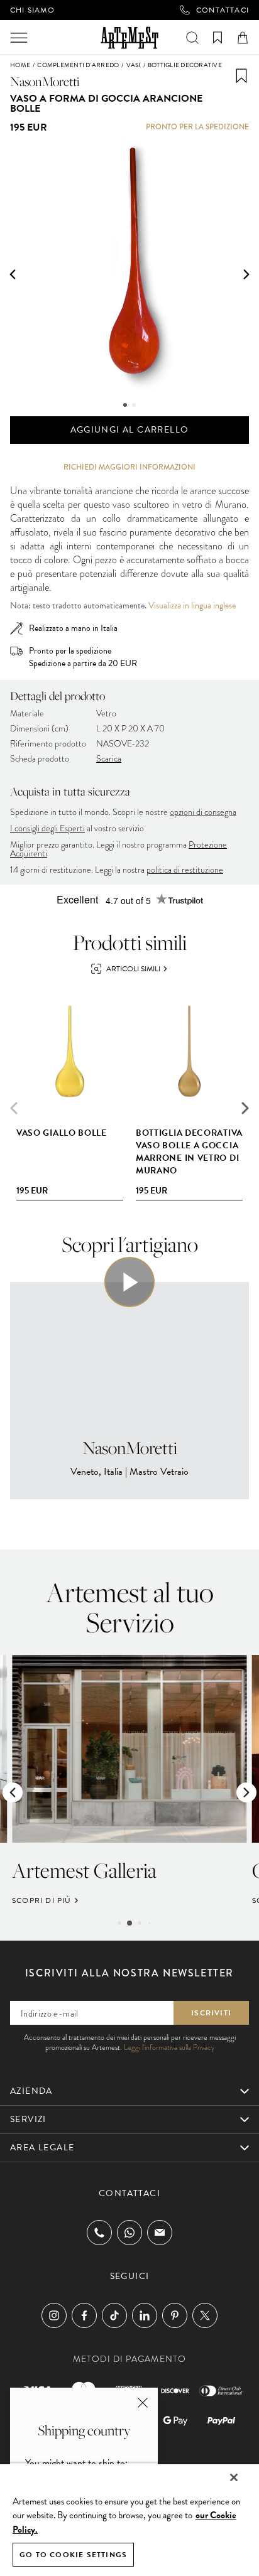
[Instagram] (54, 2315)
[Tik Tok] (114, 2315)
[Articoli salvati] (218, 38)
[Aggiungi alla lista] (241, 76)
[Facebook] (84, 2315)
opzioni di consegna (203, 812)
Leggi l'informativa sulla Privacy (169, 2047)
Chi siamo (32, 10)
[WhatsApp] (129, 2233)
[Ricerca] (192, 38)
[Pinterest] (175, 2315)
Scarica (109, 759)
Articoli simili (133, 969)
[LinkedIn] (145, 2315)
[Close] (234, 2477)
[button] (13, 274)
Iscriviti (211, 2013)
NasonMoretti (45, 81)
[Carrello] (243, 38)
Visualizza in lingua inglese (192, 606)
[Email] (160, 2232)
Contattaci (223, 10)
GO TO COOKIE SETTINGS (73, 2555)
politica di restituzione (185, 870)
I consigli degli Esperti (47, 828)
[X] (205, 2315)
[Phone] (99, 2233)
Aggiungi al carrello (130, 430)
